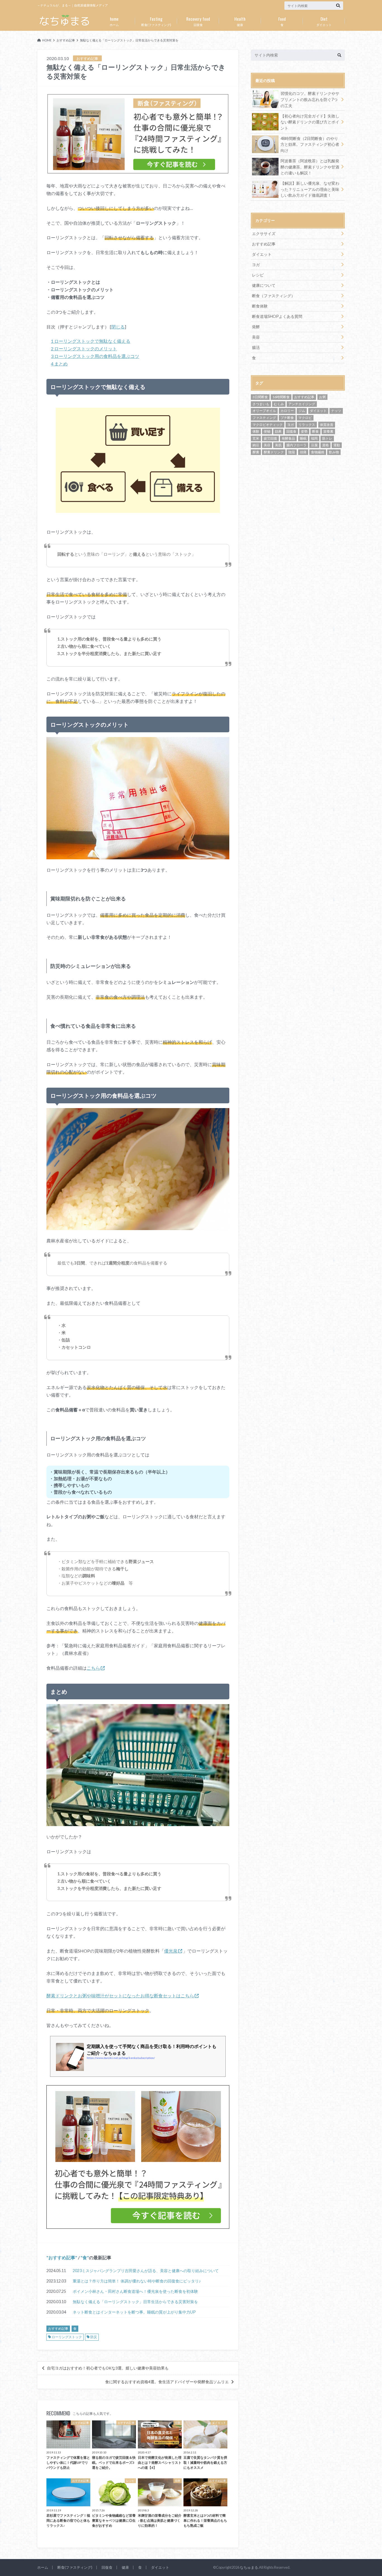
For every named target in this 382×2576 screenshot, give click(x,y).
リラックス (307, 425)
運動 (337, 445)
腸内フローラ (296, 445)
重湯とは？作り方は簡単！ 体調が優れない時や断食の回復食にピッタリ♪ (137, 2281)
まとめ (59, 364)
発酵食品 (288, 438)
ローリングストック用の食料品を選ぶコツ (95, 356)
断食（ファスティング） (273, 296)
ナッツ (336, 411)
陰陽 (292, 452)
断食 (315, 431)
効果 (278, 431)
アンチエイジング (302, 404)
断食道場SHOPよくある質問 (277, 316)
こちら (93, 1668)
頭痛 (303, 452)
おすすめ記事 (62, 2257)
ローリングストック (67, 2337)
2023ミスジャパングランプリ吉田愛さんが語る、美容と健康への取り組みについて (146, 2271)
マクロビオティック (268, 425)
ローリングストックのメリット (84, 349)
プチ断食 (287, 418)
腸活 (256, 347)
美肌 (278, 445)
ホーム (114, 21)
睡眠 (303, 438)
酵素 (256, 452)
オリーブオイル (264, 411)
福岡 (314, 438)
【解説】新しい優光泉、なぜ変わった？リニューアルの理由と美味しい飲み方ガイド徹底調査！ (310, 189)
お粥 (322, 397)
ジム (302, 411)
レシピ (258, 275)
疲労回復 (270, 438)
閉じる (118, 327)
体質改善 (327, 425)
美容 (256, 337)
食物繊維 (318, 452)
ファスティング (264, 418)
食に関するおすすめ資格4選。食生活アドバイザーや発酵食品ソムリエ (167, 2382)
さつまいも (261, 404)
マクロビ (305, 418)
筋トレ (327, 438)
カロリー (287, 411)
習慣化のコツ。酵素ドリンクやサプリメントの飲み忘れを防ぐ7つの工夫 (310, 99)
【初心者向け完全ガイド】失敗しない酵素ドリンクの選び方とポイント (310, 122)
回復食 (198, 21)
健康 (240, 21)
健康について (264, 285)
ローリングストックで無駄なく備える (91, 341)
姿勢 (304, 431)
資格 (326, 445)
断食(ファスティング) (156, 21)
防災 (94, 2337)
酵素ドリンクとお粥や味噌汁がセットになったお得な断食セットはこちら (120, 1996)
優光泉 (171, 1951)
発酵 (256, 327)
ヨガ (256, 265)
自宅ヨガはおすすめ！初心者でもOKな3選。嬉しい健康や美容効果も (108, 2368)
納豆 (256, 445)
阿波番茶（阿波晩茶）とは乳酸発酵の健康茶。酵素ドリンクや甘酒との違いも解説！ (310, 167)
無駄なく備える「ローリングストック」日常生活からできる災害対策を (135, 2302)
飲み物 (334, 452)
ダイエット (324, 21)
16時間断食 (281, 397)
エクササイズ (264, 234)
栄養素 (328, 431)
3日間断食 (260, 397)
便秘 (267, 431)
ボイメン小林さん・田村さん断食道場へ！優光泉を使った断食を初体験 (135, 2291)
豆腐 (314, 445)
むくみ (279, 404)
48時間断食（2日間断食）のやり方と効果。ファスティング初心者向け (310, 144)
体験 (256, 431)
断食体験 (260, 306)
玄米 (256, 438)
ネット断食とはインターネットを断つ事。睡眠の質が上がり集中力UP (134, 2312)
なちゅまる (249, 2567)
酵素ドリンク (274, 452)
